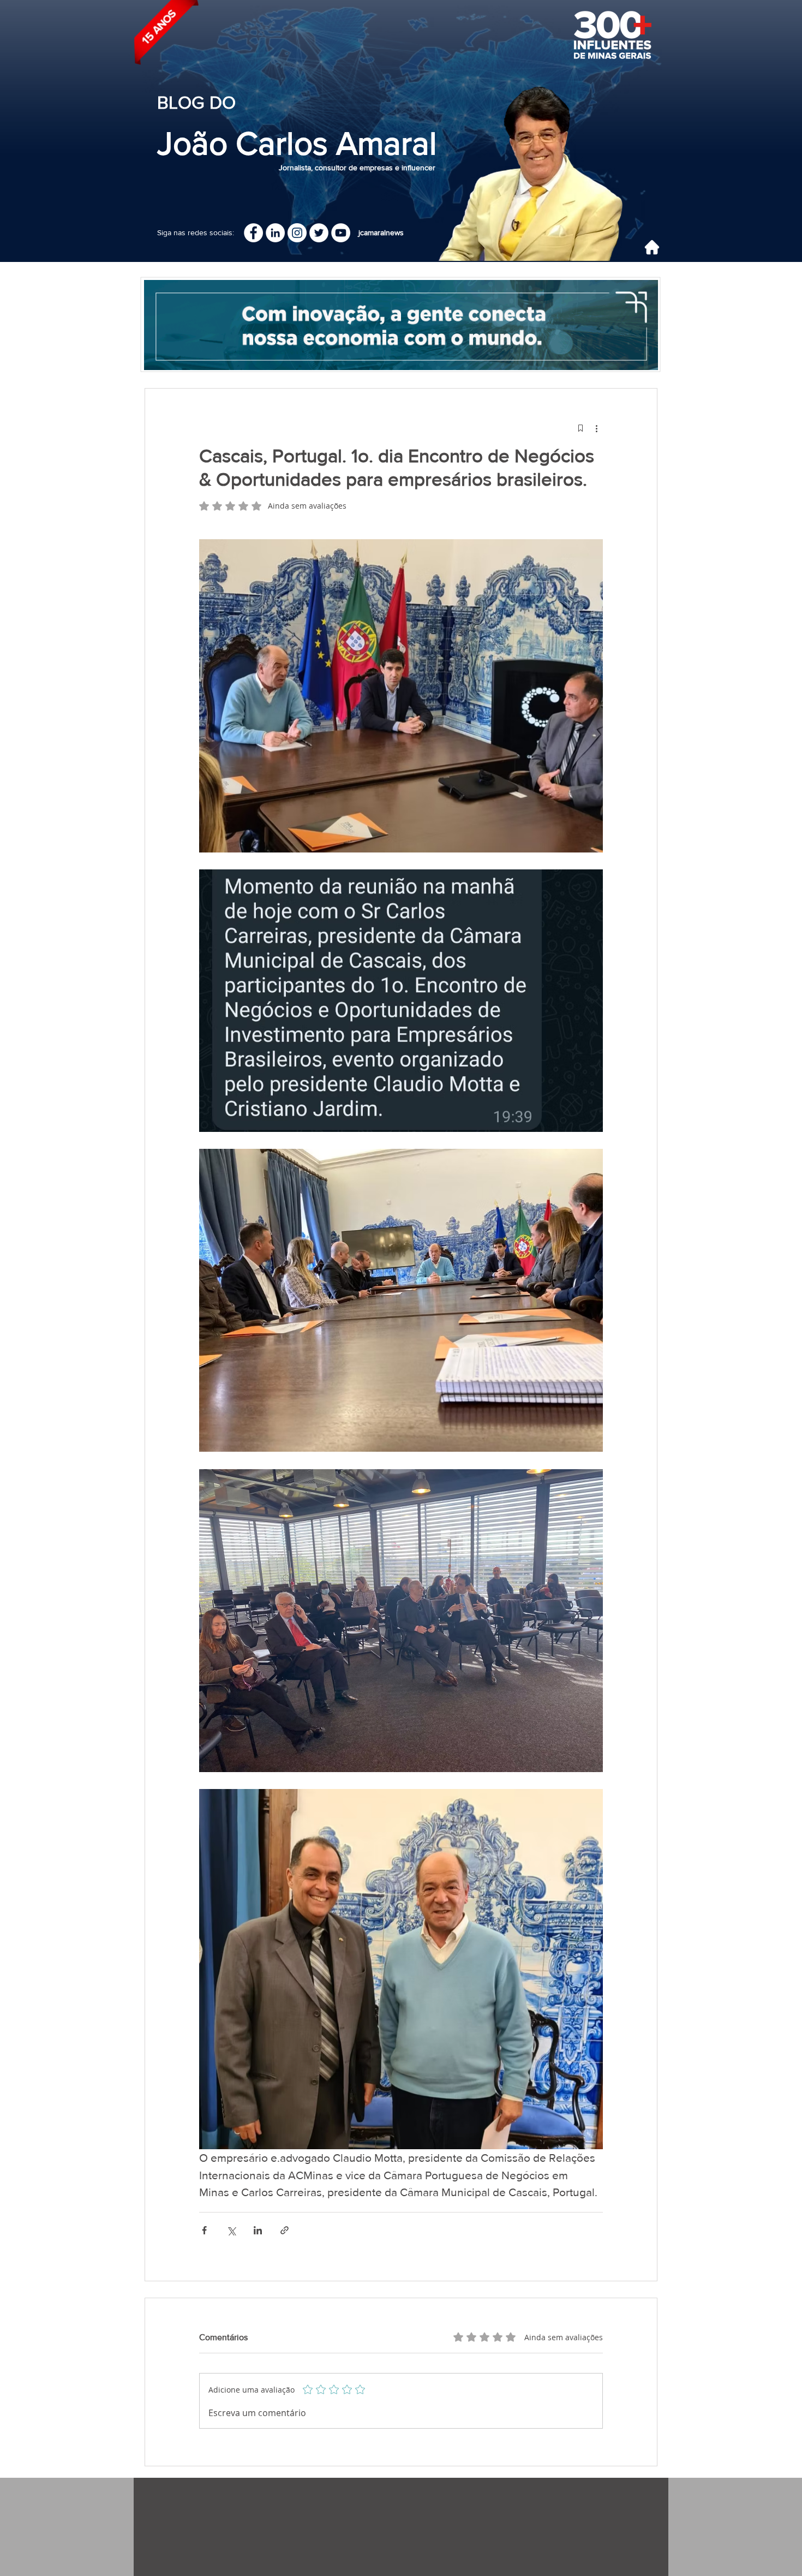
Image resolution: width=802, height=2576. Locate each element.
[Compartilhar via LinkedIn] (258, 2230)
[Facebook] (253, 233)
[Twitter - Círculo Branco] (319, 233)
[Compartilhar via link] (285, 2230)
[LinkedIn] (275, 233)
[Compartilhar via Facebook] (204, 2230)
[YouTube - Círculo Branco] (341, 233)
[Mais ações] (596, 428)
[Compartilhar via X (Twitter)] (231, 2230)
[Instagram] (297, 233)
